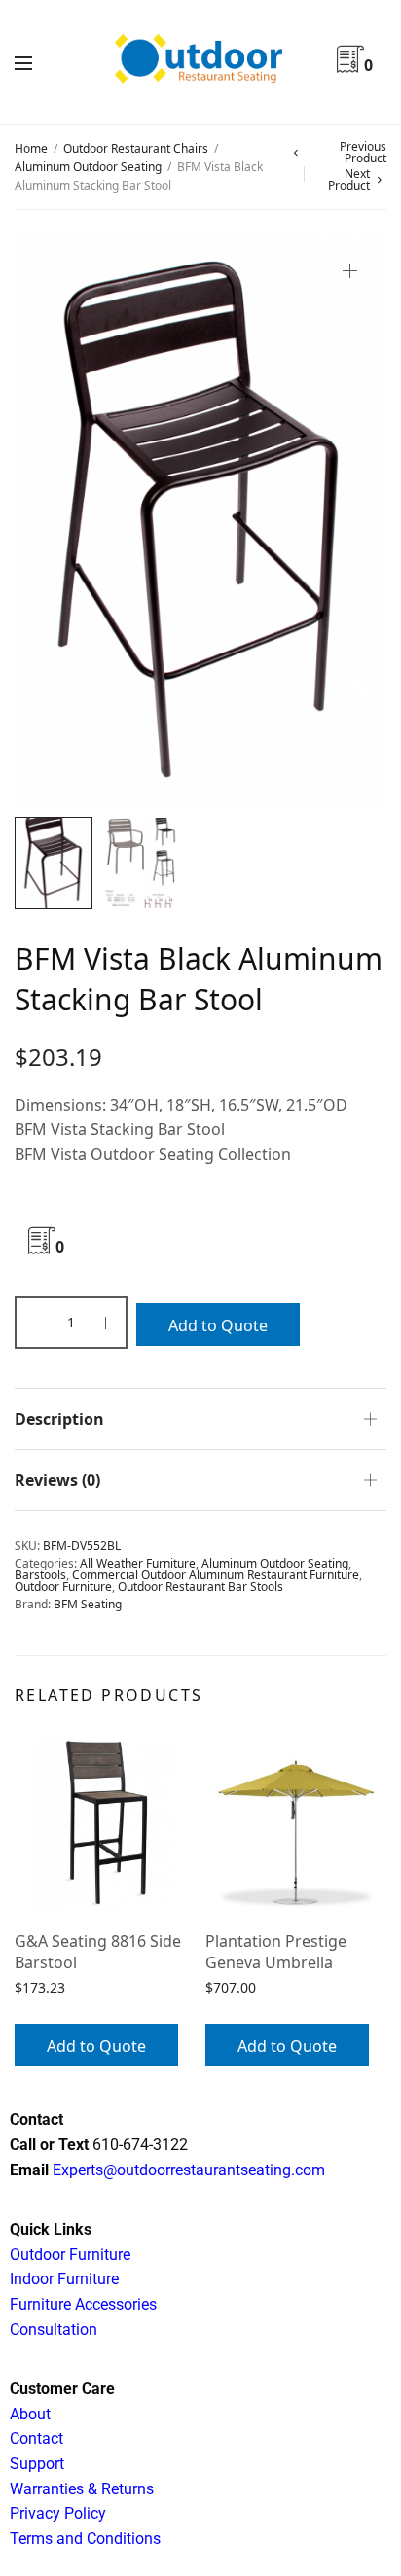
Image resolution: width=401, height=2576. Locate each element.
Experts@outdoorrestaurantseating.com (187, 2170)
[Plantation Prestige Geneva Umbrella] (296, 1822)
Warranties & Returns (82, 2489)
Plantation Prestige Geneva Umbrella (276, 1952)
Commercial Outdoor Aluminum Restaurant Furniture (216, 1575)
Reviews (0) (57, 1480)
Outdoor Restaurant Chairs (136, 148)
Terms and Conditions (85, 2539)
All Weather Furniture (138, 1563)
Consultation (54, 2329)
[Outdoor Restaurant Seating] (201, 62)
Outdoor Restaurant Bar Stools (200, 1587)
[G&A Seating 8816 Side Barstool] (105, 1822)
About (30, 2414)
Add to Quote (218, 1325)
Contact (36, 2438)
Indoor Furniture (64, 2279)
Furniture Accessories (83, 2304)
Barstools (40, 1575)
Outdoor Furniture (63, 1587)
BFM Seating (88, 1604)
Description (59, 1419)
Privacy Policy (58, 2513)
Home (31, 148)
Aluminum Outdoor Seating (88, 167)
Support (37, 2464)
